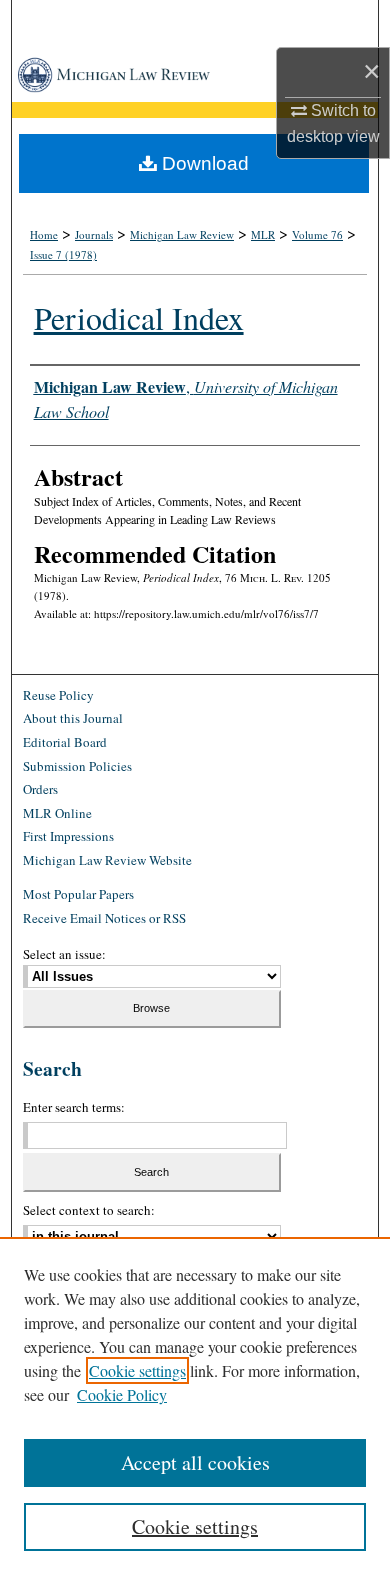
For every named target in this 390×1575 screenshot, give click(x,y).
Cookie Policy (122, 1394)
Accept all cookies (195, 1462)
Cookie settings (137, 1370)
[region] (195, 1406)
